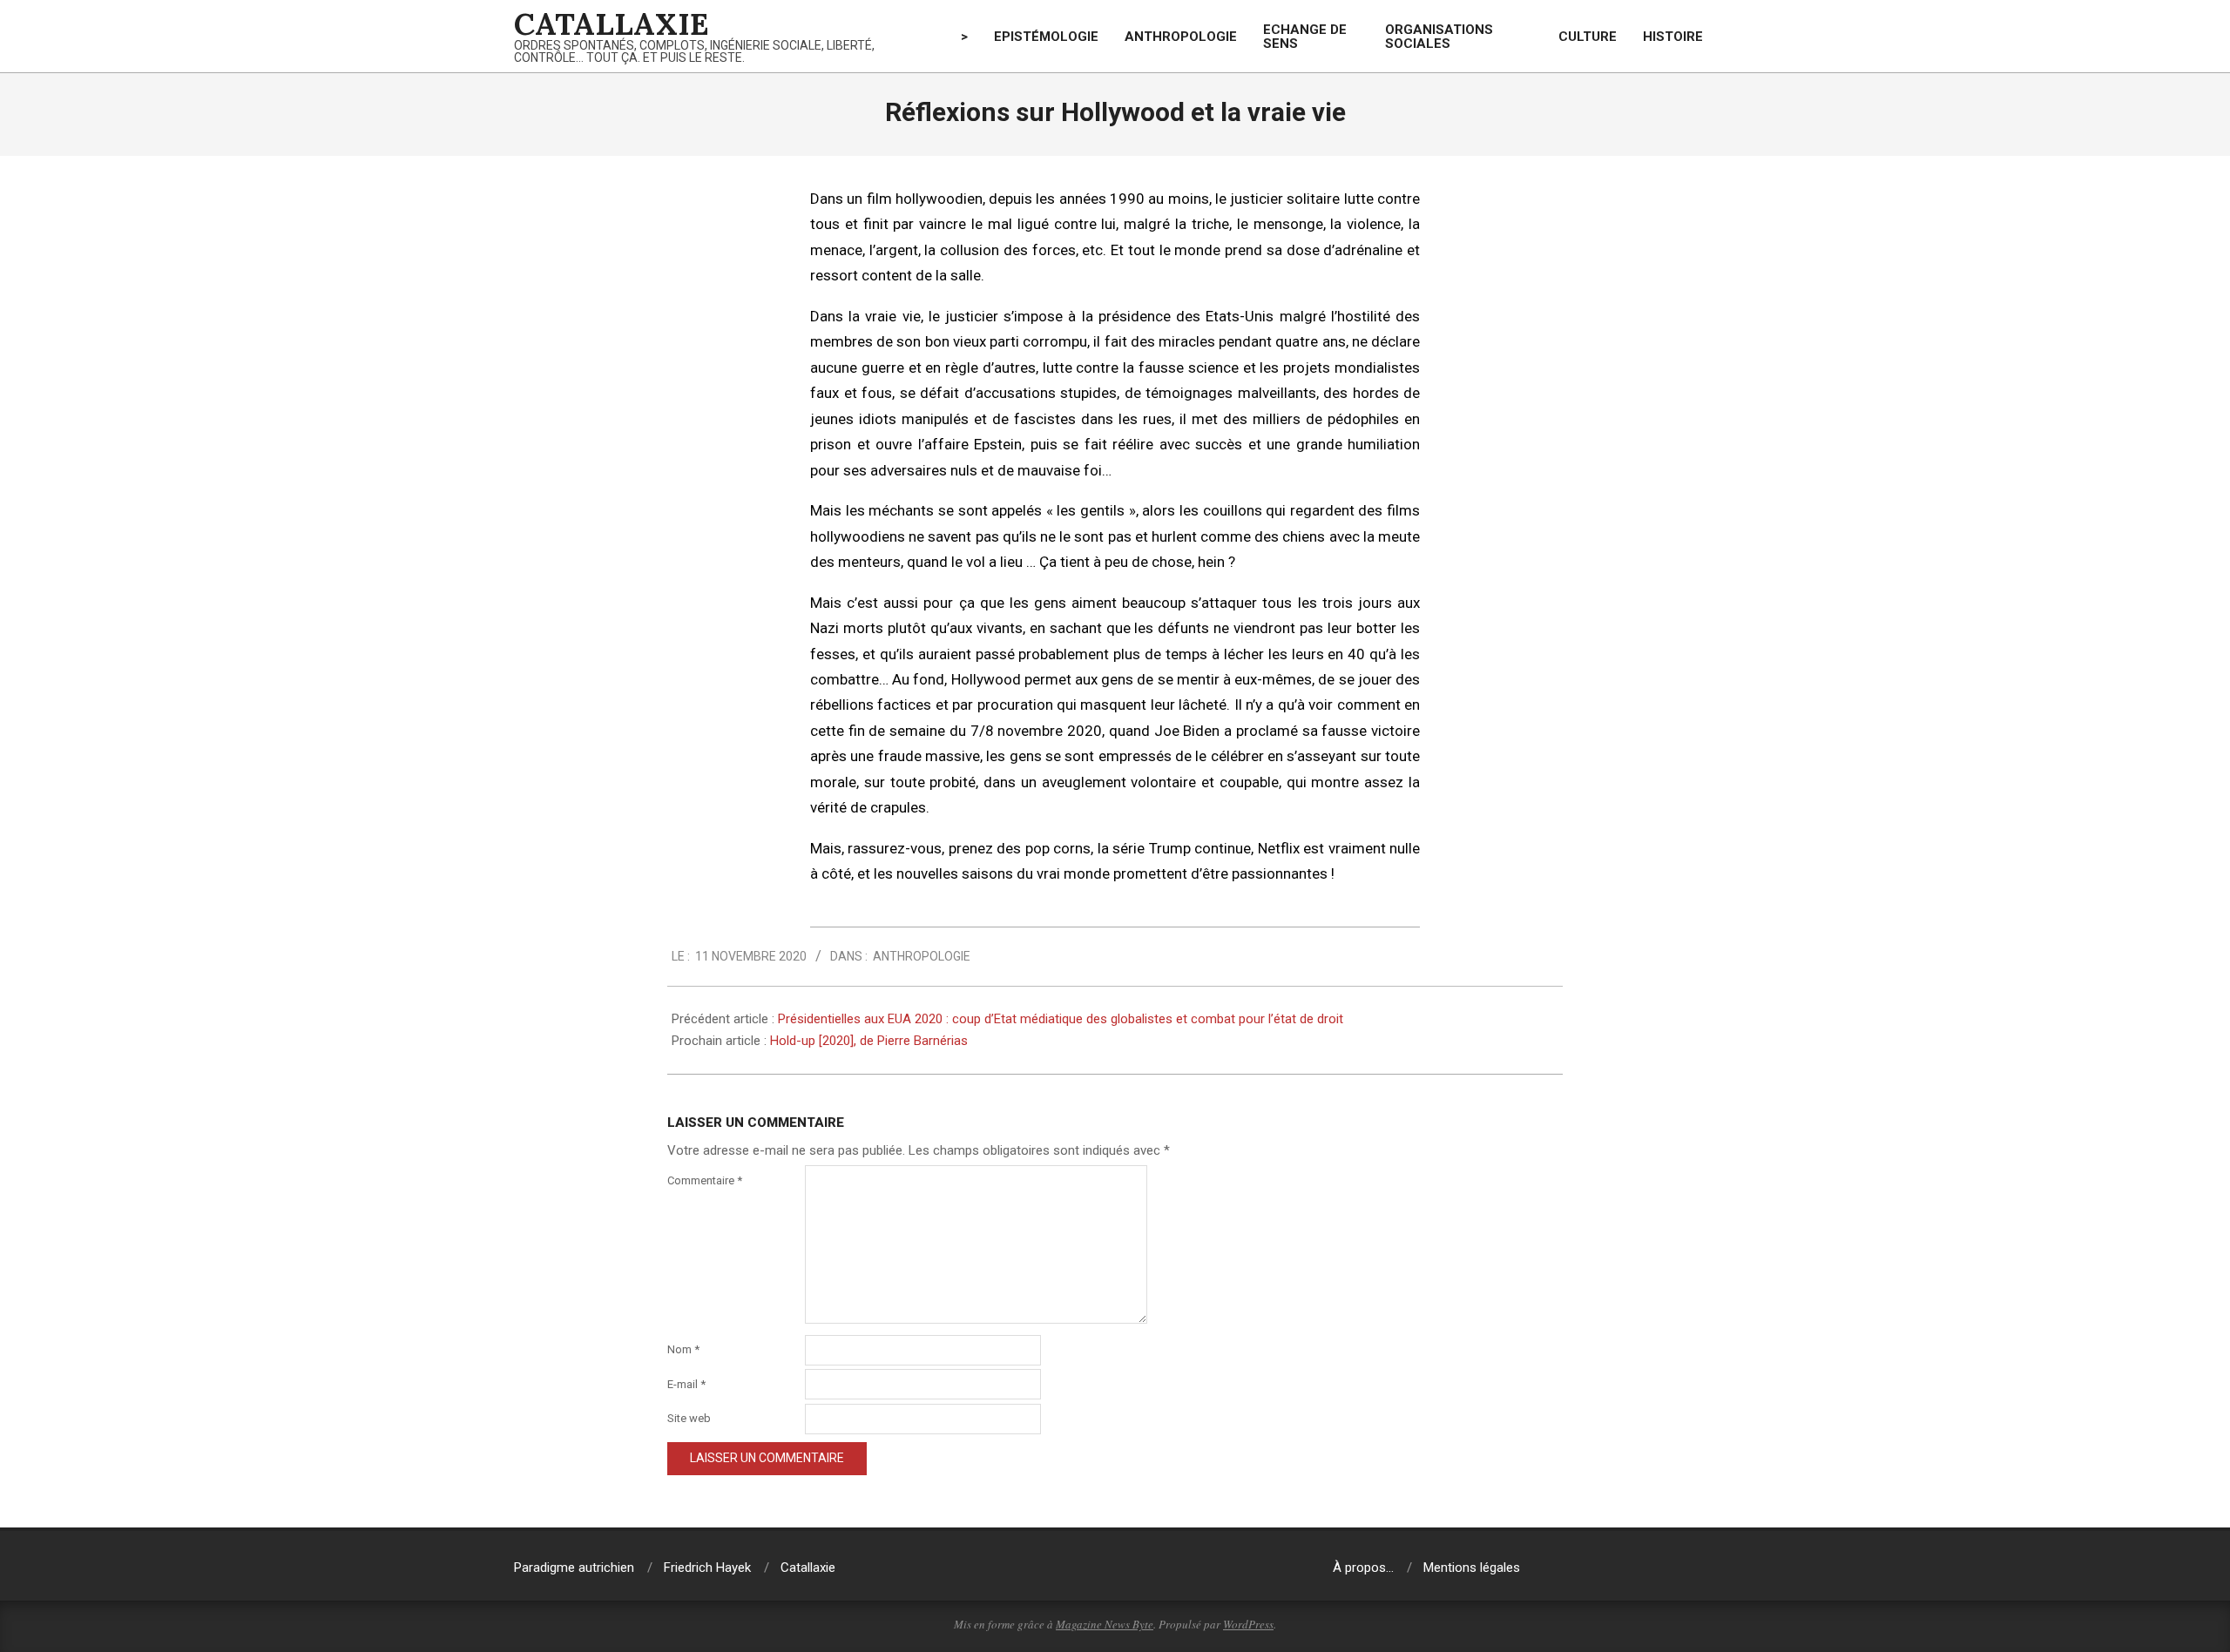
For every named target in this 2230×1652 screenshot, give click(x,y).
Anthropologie (922, 956)
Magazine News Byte (1105, 1624)
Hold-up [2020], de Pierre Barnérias (869, 1041)
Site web (689, 1418)
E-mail (686, 1384)
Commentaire (705, 1180)
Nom (683, 1349)
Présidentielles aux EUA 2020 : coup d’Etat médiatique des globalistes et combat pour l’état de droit (1061, 1019)
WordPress (1248, 1624)
